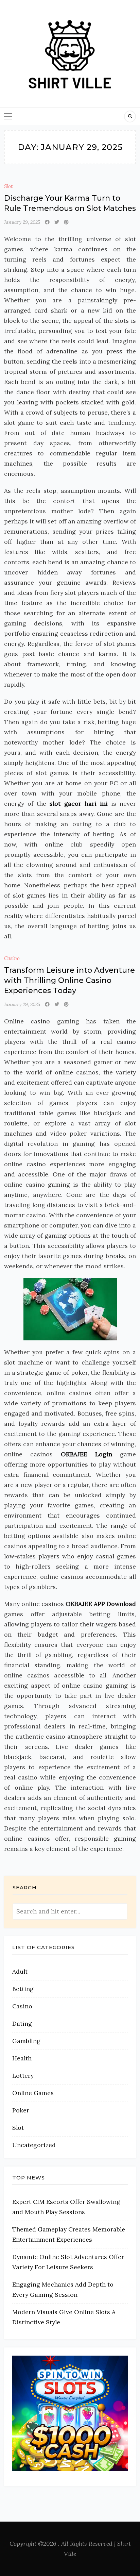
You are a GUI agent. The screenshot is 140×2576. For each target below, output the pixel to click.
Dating (22, 2023)
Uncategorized (34, 2145)
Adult (20, 1971)
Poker (21, 2110)
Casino (12, 958)
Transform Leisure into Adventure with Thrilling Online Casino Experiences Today (69, 980)
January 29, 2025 (22, 222)
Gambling (26, 2041)
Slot (8, 186)
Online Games (33, 2093)
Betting (23, 1989)
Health (22, 2058)
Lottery (23, 2076)
